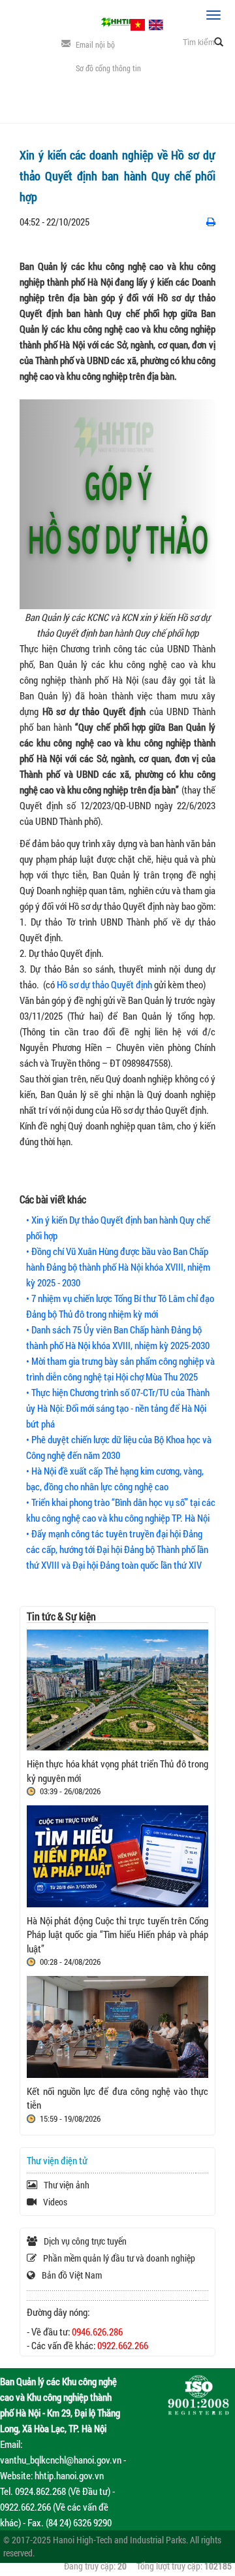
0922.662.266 (123, 2345)
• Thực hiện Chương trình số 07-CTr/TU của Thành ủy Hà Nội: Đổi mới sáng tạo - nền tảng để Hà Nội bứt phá (118, 1408)
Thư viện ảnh (67, 2185)
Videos (55, 2202)
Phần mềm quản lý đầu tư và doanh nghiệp (119, 2258)
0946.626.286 (97, 2332)
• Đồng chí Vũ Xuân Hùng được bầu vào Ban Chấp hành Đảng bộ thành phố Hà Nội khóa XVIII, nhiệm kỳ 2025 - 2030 (118, 1267)
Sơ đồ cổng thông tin (108, 68)
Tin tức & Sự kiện (61, 1616)
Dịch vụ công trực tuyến (85, 2241)
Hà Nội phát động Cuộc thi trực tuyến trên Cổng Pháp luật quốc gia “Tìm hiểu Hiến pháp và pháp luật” (117, 1934)
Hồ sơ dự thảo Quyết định (105, 984)
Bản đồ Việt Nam (72, 2275)
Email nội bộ (95, 44)
